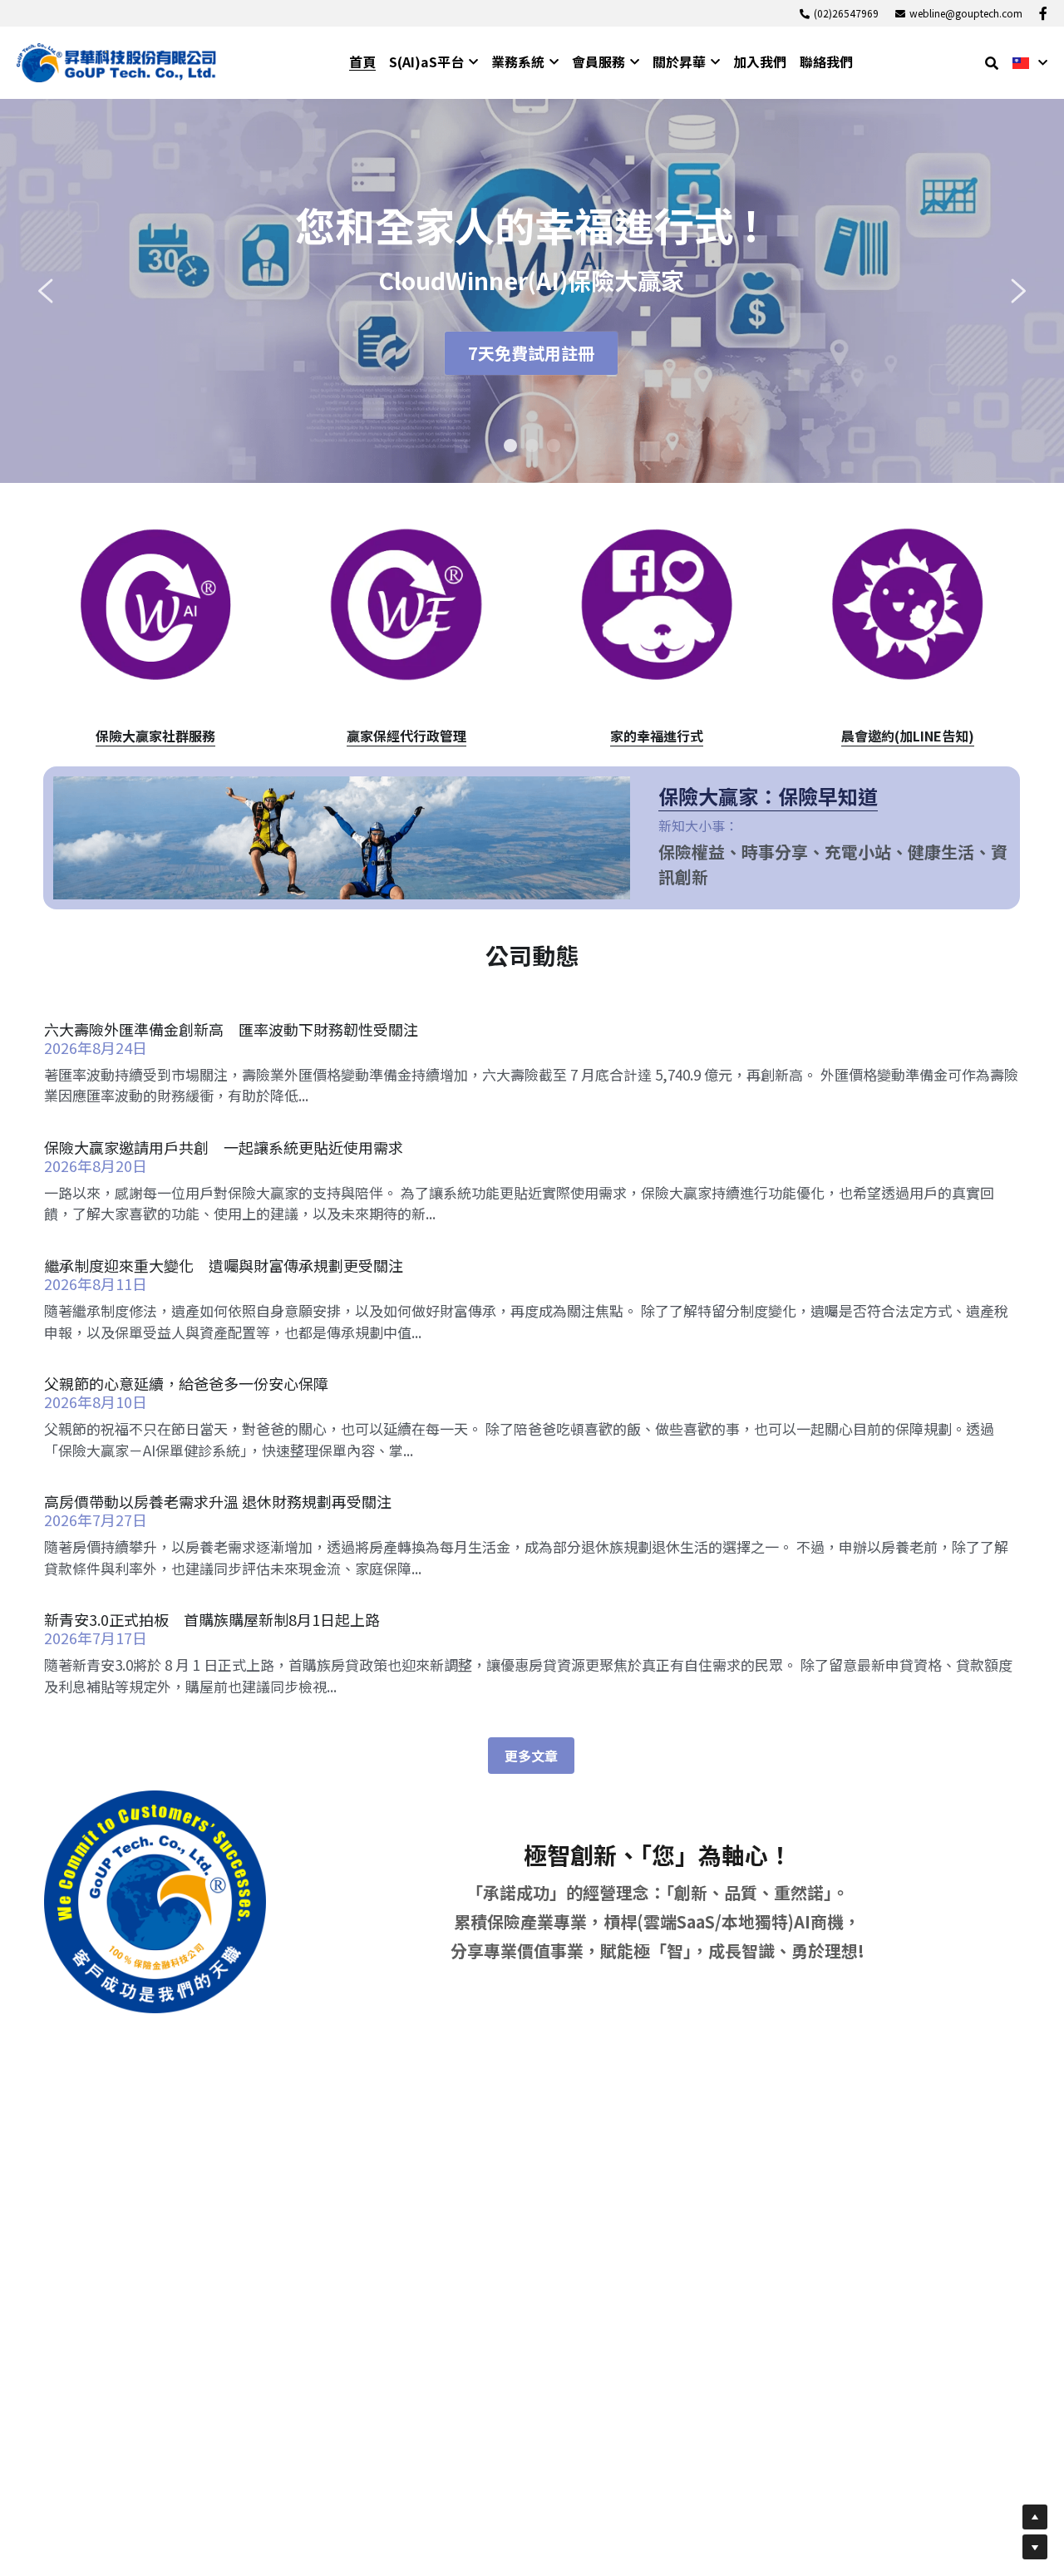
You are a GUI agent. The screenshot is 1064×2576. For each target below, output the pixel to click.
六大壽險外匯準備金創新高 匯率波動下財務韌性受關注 (231, 1029)
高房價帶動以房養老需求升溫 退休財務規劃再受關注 (218, 1501)
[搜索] (992, 63)
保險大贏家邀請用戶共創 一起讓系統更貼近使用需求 (224, 1147)
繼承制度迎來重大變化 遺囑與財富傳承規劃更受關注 (224, 1265)
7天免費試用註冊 (531, 353)
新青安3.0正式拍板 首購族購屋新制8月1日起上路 (212, 1619)
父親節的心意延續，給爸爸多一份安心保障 (186, 1383)
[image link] (116, 61)
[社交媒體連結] (1043, 13)
